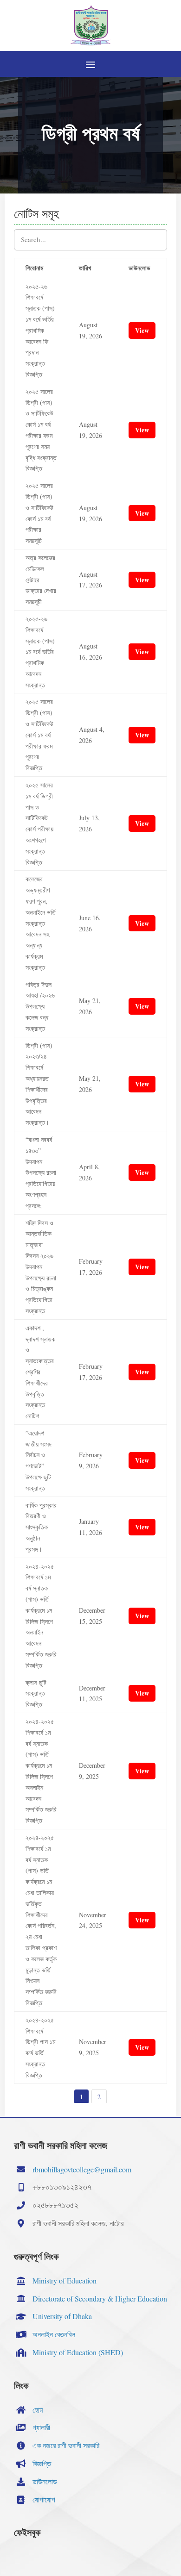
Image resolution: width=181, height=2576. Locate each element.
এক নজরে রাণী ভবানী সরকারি (66, 2445)
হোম (38, 2410)
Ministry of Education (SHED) (78, 2352)
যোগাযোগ (44, 2499)
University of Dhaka (62, 2316)
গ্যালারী (41, 2427)
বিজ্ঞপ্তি (42, 2463)
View (142, 330)
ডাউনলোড (45, 2481)
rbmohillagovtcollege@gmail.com (82, 2169)
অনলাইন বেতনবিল (54, 2334)
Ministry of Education (65, 2280)
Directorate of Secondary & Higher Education (100, 2298)
